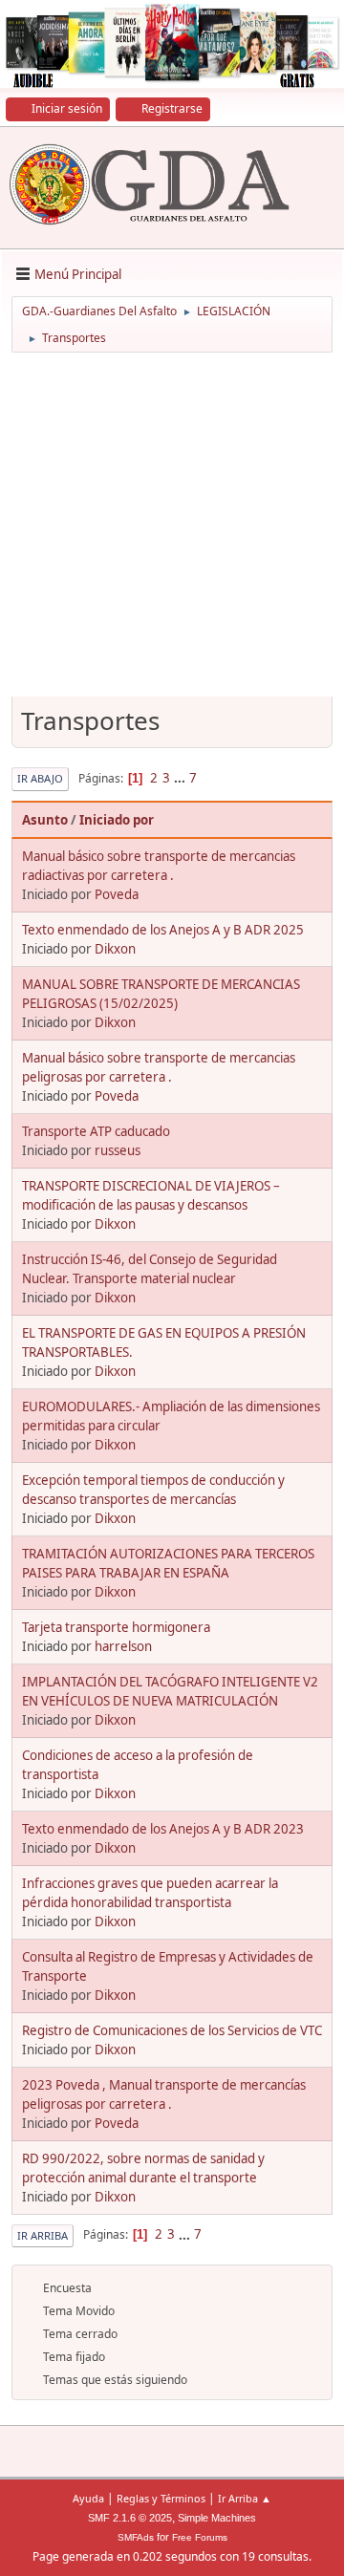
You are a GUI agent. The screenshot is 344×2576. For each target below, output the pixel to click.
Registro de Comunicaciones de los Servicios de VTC (172, 2030)
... (181, 778)
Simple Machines (217, 2518)
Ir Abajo (40, 778)
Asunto (45, 820)
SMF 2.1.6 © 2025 (130, 2518)
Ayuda (88, 2498)
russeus (118, 1150)
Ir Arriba (43, 2235)
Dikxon (115, 949)
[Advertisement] (172, 531)
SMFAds (136, 2537)
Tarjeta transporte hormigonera (116, 1627)
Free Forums (200, 2537)
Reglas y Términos (161, 2498)
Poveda (117, 894)
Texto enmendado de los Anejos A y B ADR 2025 (163, 930)
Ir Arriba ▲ (245, 2498)
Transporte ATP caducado (96, 1131)
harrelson (123, 1646)
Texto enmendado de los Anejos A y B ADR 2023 (163, 1829)
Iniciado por (117, 820)
